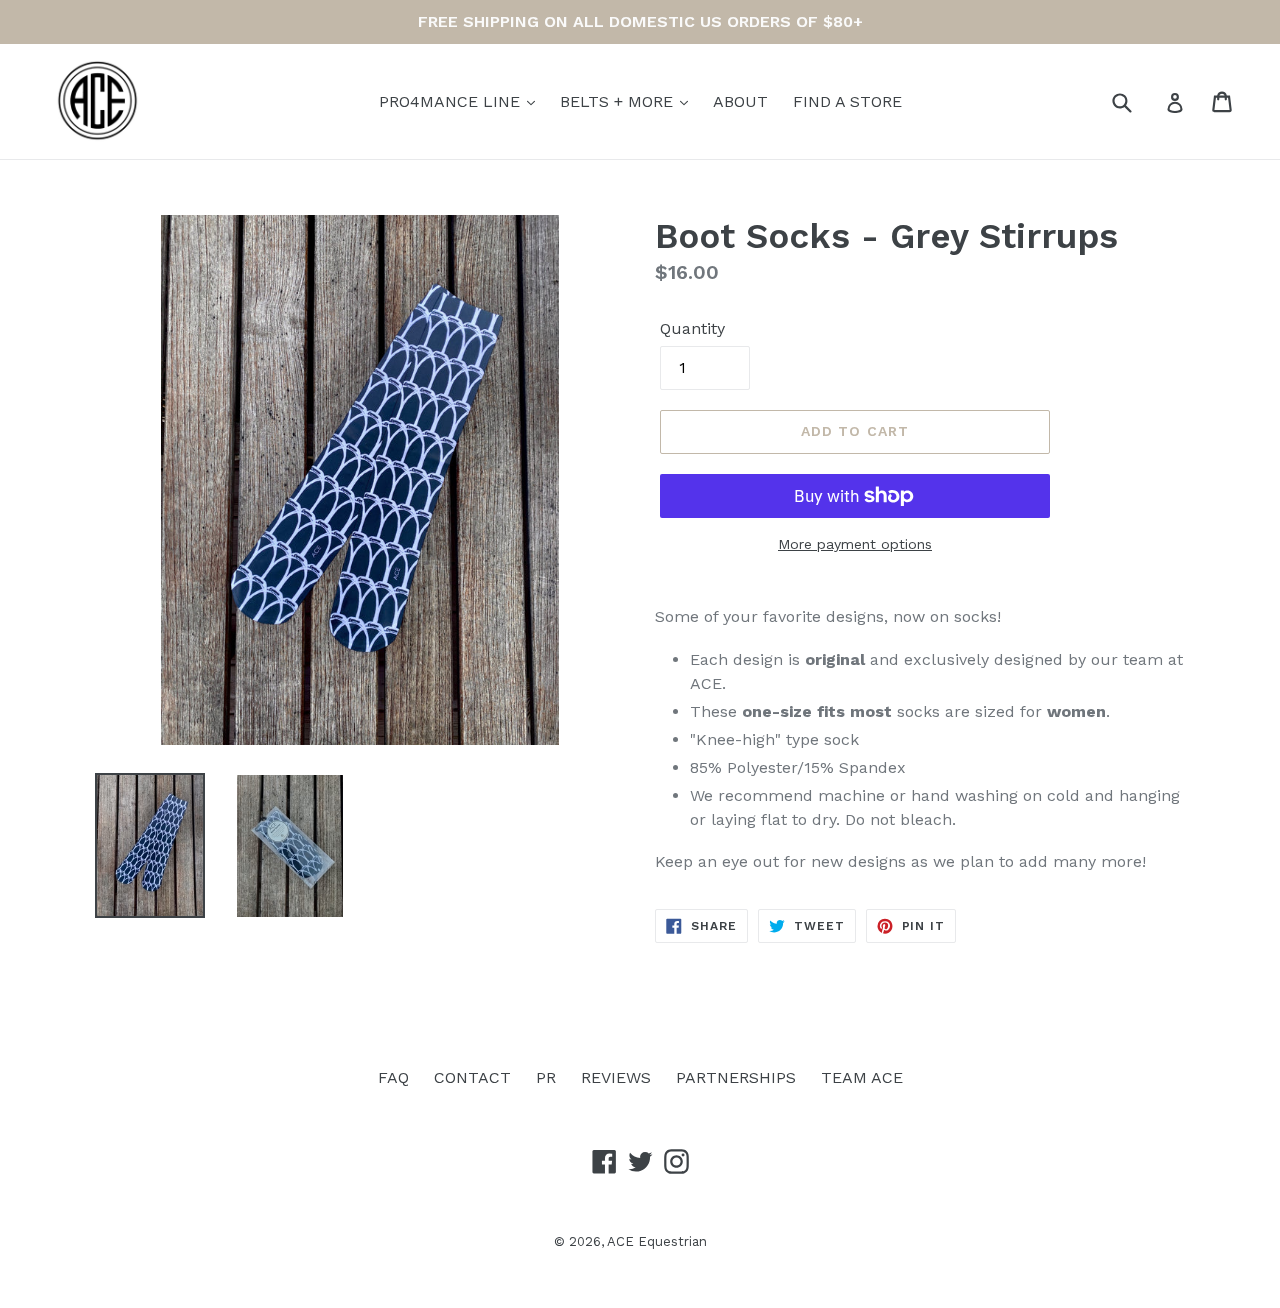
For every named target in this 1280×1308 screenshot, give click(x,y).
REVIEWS (616, 1077)
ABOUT (740, 101)
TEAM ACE (862, 1077)
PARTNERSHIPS (736, 1077)
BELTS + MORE (619, 101)
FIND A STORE (847, 101)
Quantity (692, 328)
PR (546, 1077)
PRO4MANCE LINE (452, 101)
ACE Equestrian (657, 1241)
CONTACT (472, 1077)
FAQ (393, 1077)
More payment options (855, 544)
